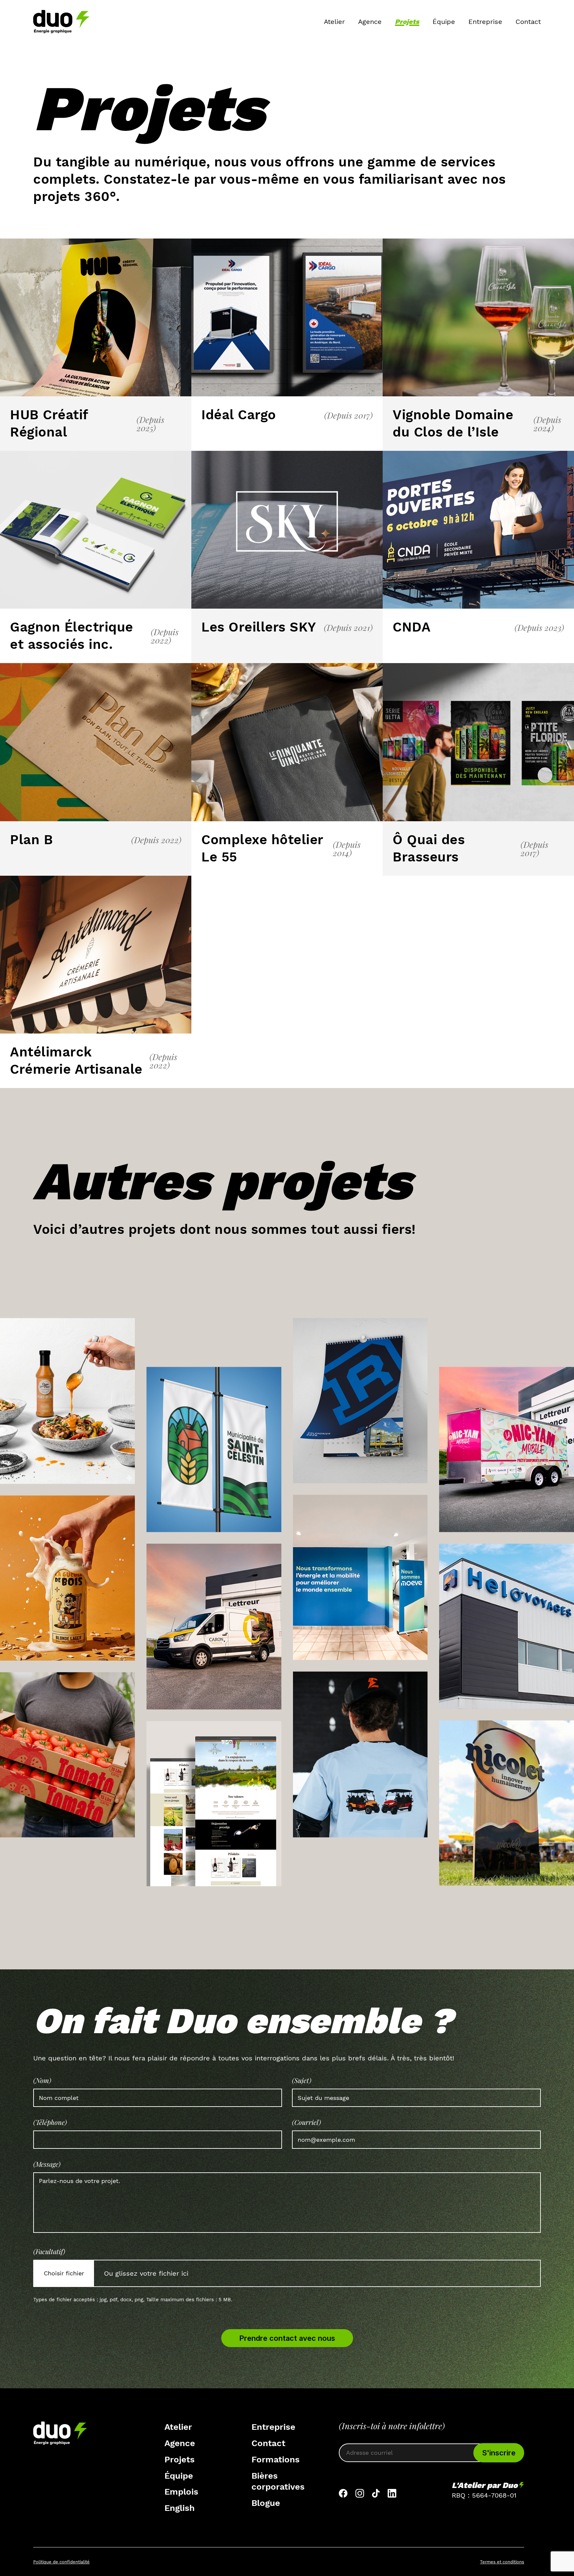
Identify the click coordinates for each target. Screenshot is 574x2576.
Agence (370, 22)
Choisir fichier (64, 2273)
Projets (407, 22)
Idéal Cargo (239, 415)
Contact (528, 22)
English (180, 2508)
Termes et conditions (502, 2562)
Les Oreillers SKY (259, 627)
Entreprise (485, 22)
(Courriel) (306, 2122)
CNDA (412, 627)
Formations (276, 2459)
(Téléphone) (50, 2122)
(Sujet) (302, 2080)
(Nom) (42, 2080)
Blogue (266, 2503)
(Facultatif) (49, 2251)
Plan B (31, 840)
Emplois (181, 2492)
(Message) (47, 2164)
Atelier (334, 22)
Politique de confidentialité (61, 2562)
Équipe (444, 22)
